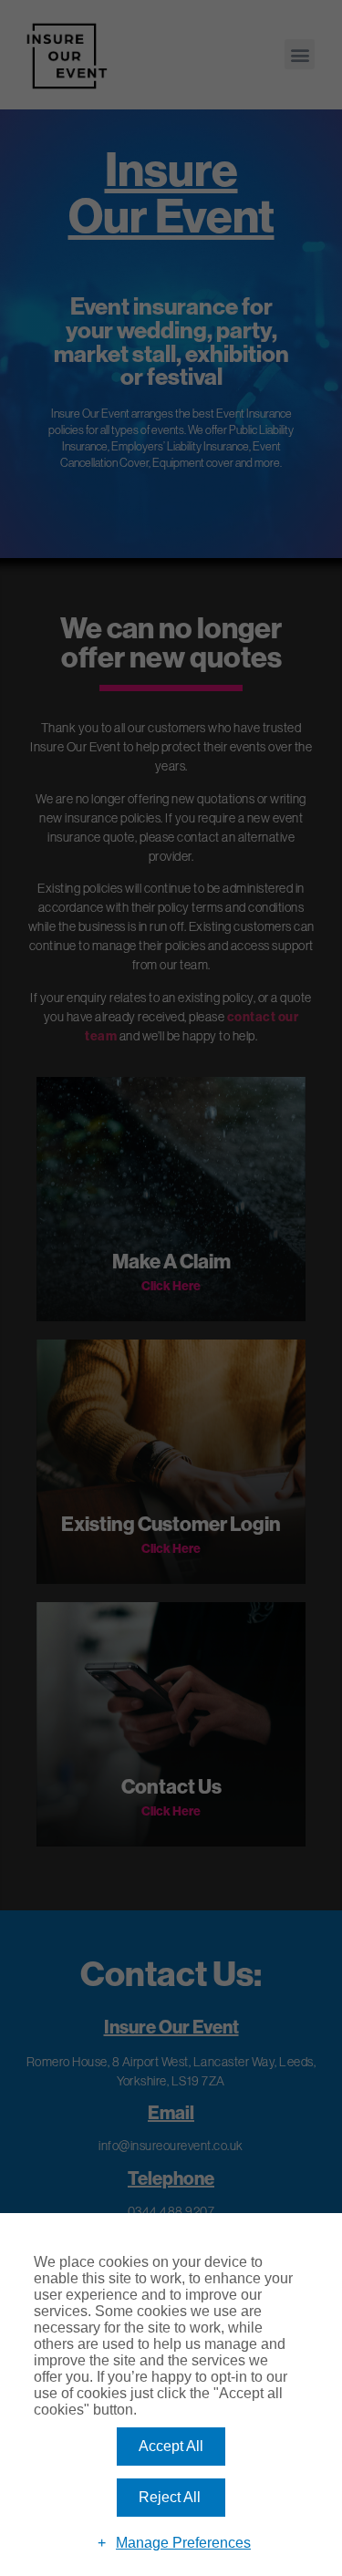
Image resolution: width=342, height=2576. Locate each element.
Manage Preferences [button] (183, 2543)
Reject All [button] (170, 2497)
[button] (300, 54)
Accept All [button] (171, 2446)
